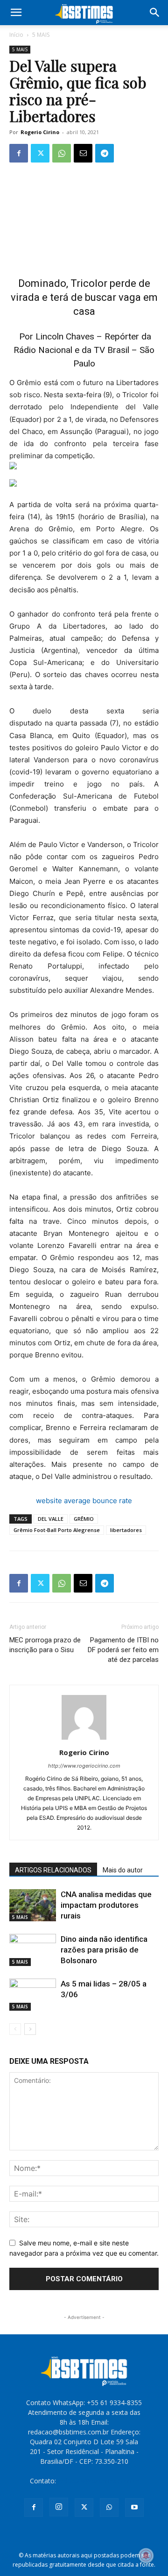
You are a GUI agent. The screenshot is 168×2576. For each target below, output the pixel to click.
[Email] (83, 153)
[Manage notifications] (146, 2556)
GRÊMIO (84, 1519)
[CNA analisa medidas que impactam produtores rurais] (33, 1905)
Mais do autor (123, 1870)
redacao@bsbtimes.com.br (98, 2481)
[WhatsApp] (62, 153)
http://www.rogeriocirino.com (84, 1766)
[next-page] (30, 2029)
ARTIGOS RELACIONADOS (53, 1870)
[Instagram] (59, 2507)
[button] (16, 13)
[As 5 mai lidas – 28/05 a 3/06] (33, 1995)
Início (16, 35)
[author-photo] (84, 1739)
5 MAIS (41, 35)
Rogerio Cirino (40, 132)
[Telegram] (105, 153)
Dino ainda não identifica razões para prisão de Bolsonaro (104, 1950)
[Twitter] (40, 153)
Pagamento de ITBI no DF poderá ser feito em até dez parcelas (123, 1650)
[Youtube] (134, 2508)
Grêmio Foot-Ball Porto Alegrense (57, 1530)
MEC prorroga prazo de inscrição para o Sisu (45, 1645)
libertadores (126, 1530)
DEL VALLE (51, 1519)
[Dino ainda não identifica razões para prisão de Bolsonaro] (33, 1950)
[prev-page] (15, 2029)
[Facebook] (19, 153)
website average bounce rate (84, 1501)
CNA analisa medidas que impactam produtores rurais (106, 1905)
